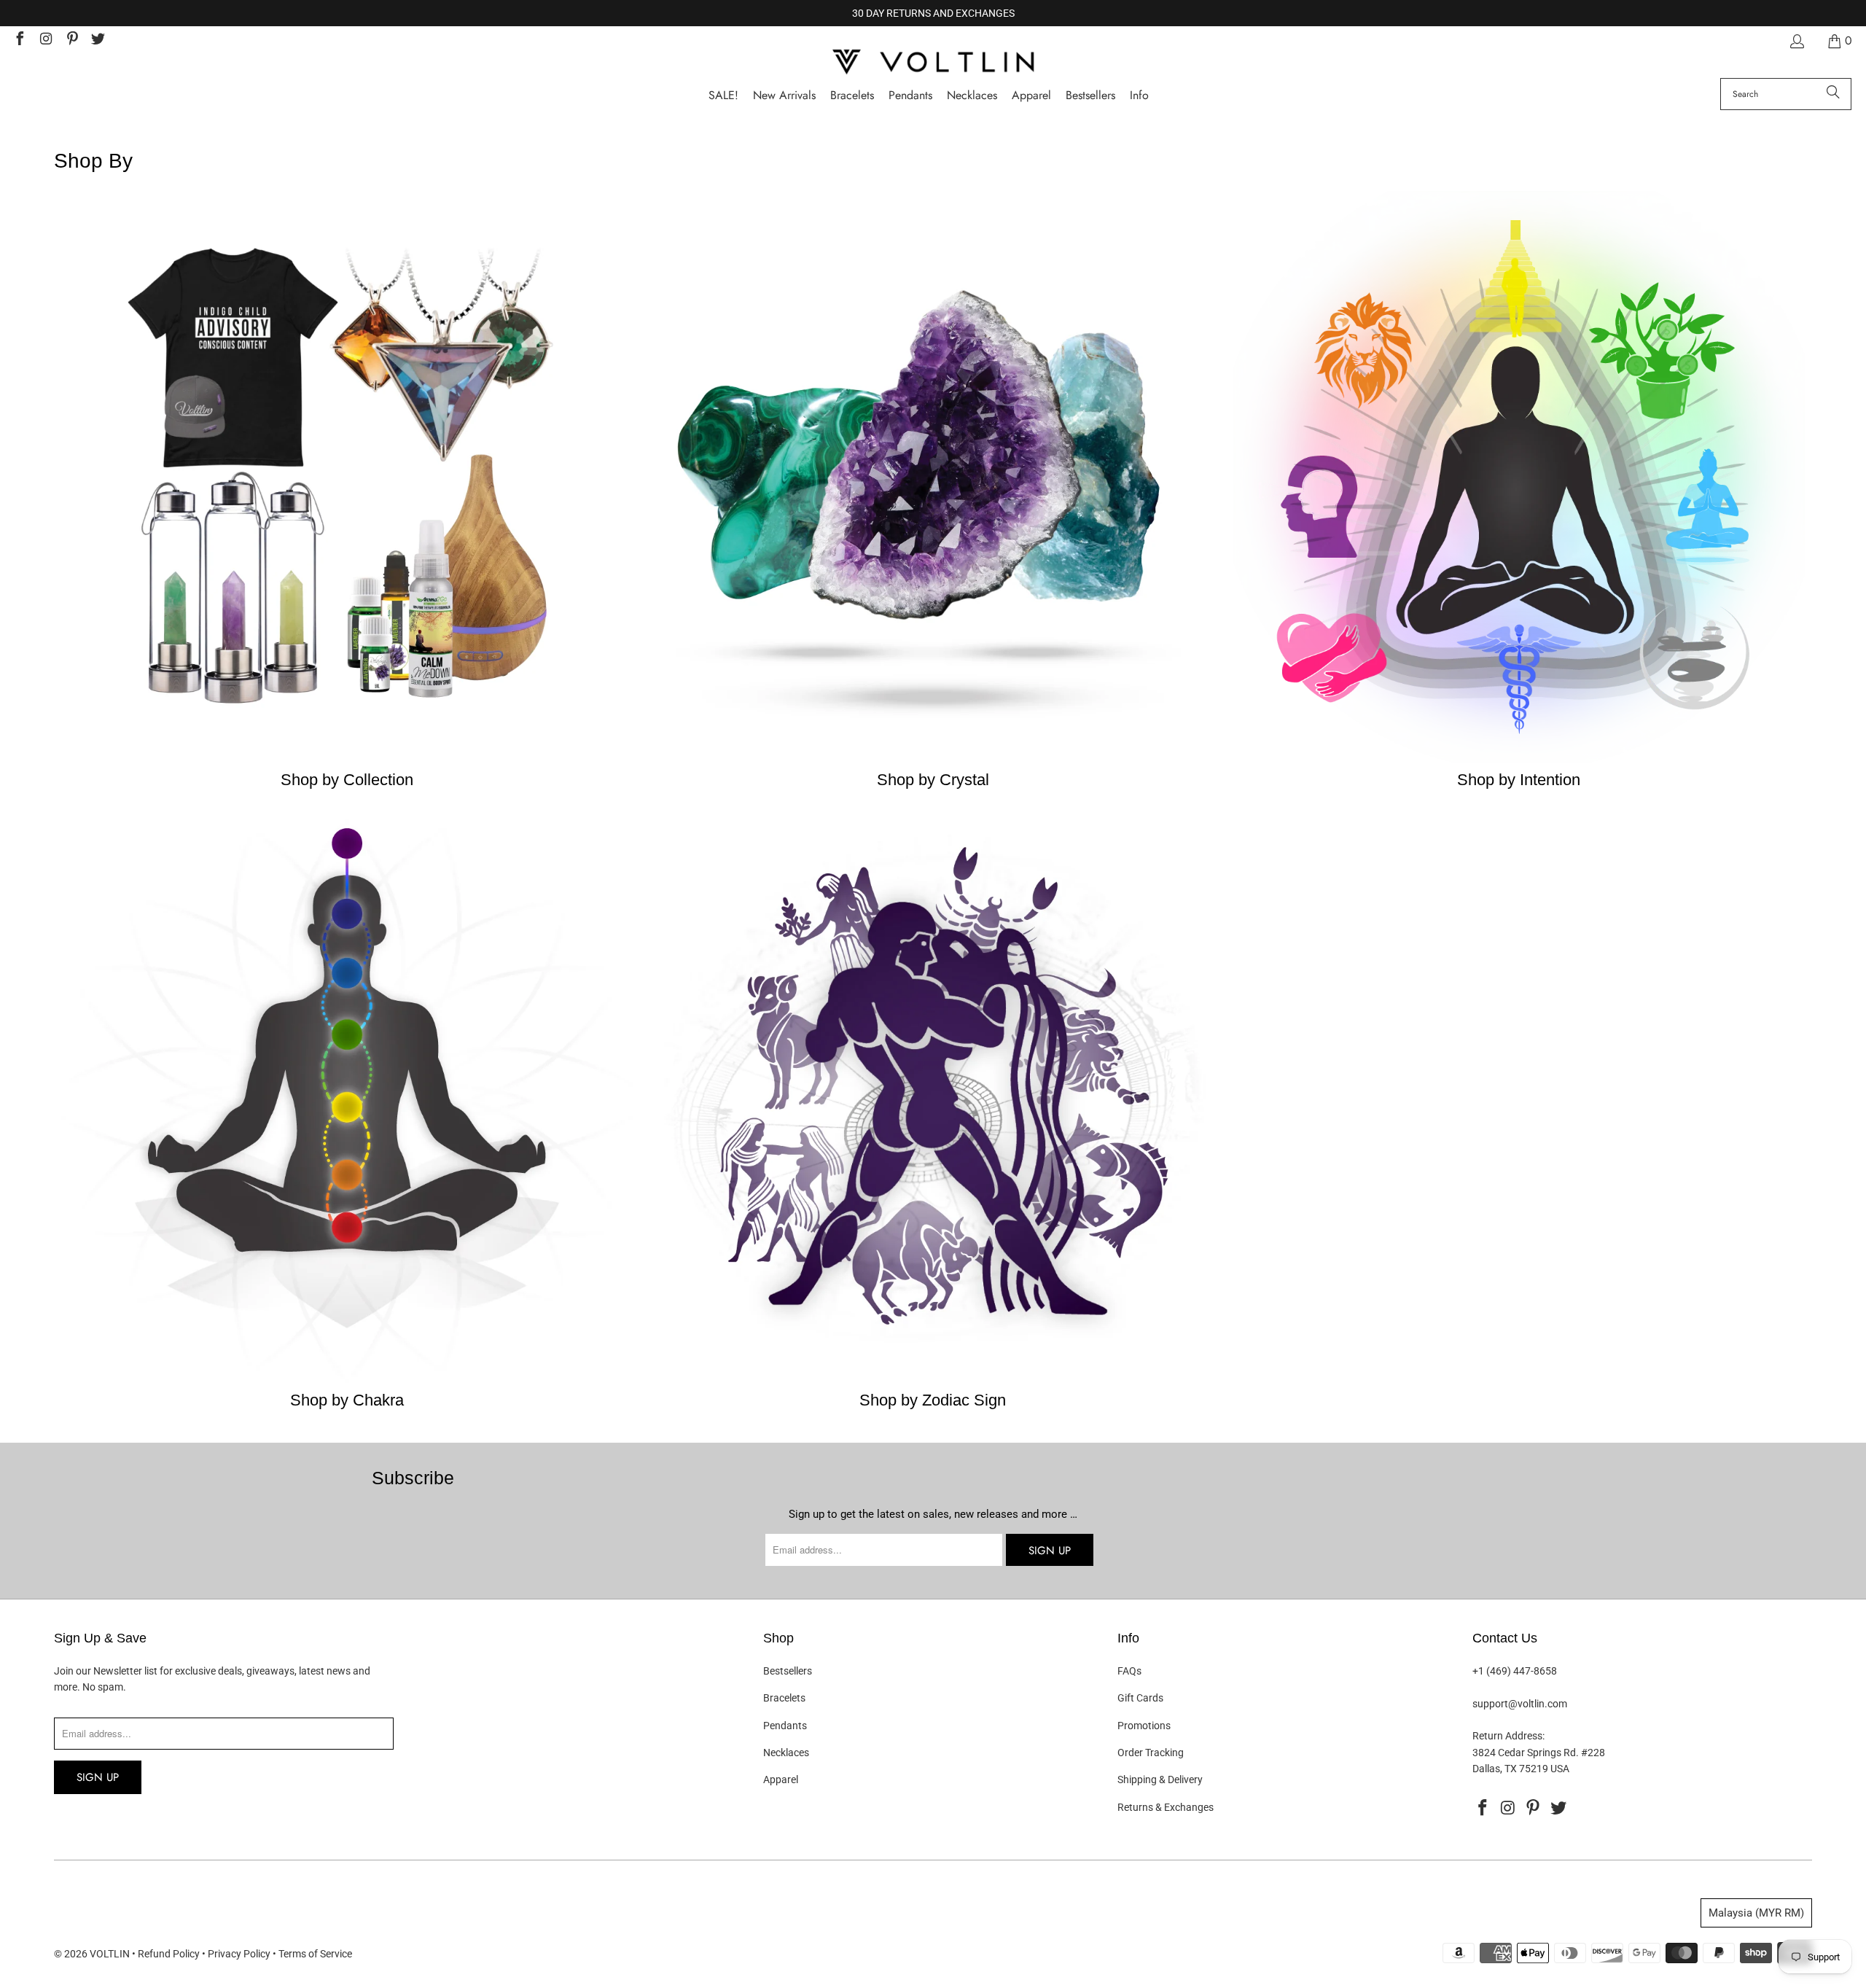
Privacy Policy (239, 1954)
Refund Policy (169, 1954)
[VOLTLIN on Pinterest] (71, 40)
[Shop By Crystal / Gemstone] (933, 759)
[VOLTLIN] (933, 63)
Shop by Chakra (347, 1400)
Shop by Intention (1519, 780)
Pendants (785, 1726)
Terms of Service (315, 1954)
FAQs (1129, 1671)
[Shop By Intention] (1519, 759)
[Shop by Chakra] (347, 1379)
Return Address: (1508, 1736)
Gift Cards (1140, 1698)
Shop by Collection (347, 780)
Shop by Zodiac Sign (933, 1400)
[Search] (1833, 94)
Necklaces (786, 1753)
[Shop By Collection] (347, 759)
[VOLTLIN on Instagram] (45, 40)
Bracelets (784, 1698)
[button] (1139, 96)
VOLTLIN (110, 1954)
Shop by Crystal (933, 780)
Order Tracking (1151, 1753)
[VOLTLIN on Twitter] (98, 40)
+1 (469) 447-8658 (1515, 1671)
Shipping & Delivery (1160, 1780)
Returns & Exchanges (1166, 1807)
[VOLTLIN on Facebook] (19, 40)
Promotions (1144, 1726)
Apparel (781, 1780)
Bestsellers (788, 1671)
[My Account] (1796, 41)
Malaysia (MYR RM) (1756, 1913)
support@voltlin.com (1520, 1704)
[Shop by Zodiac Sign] (933, 1379)
